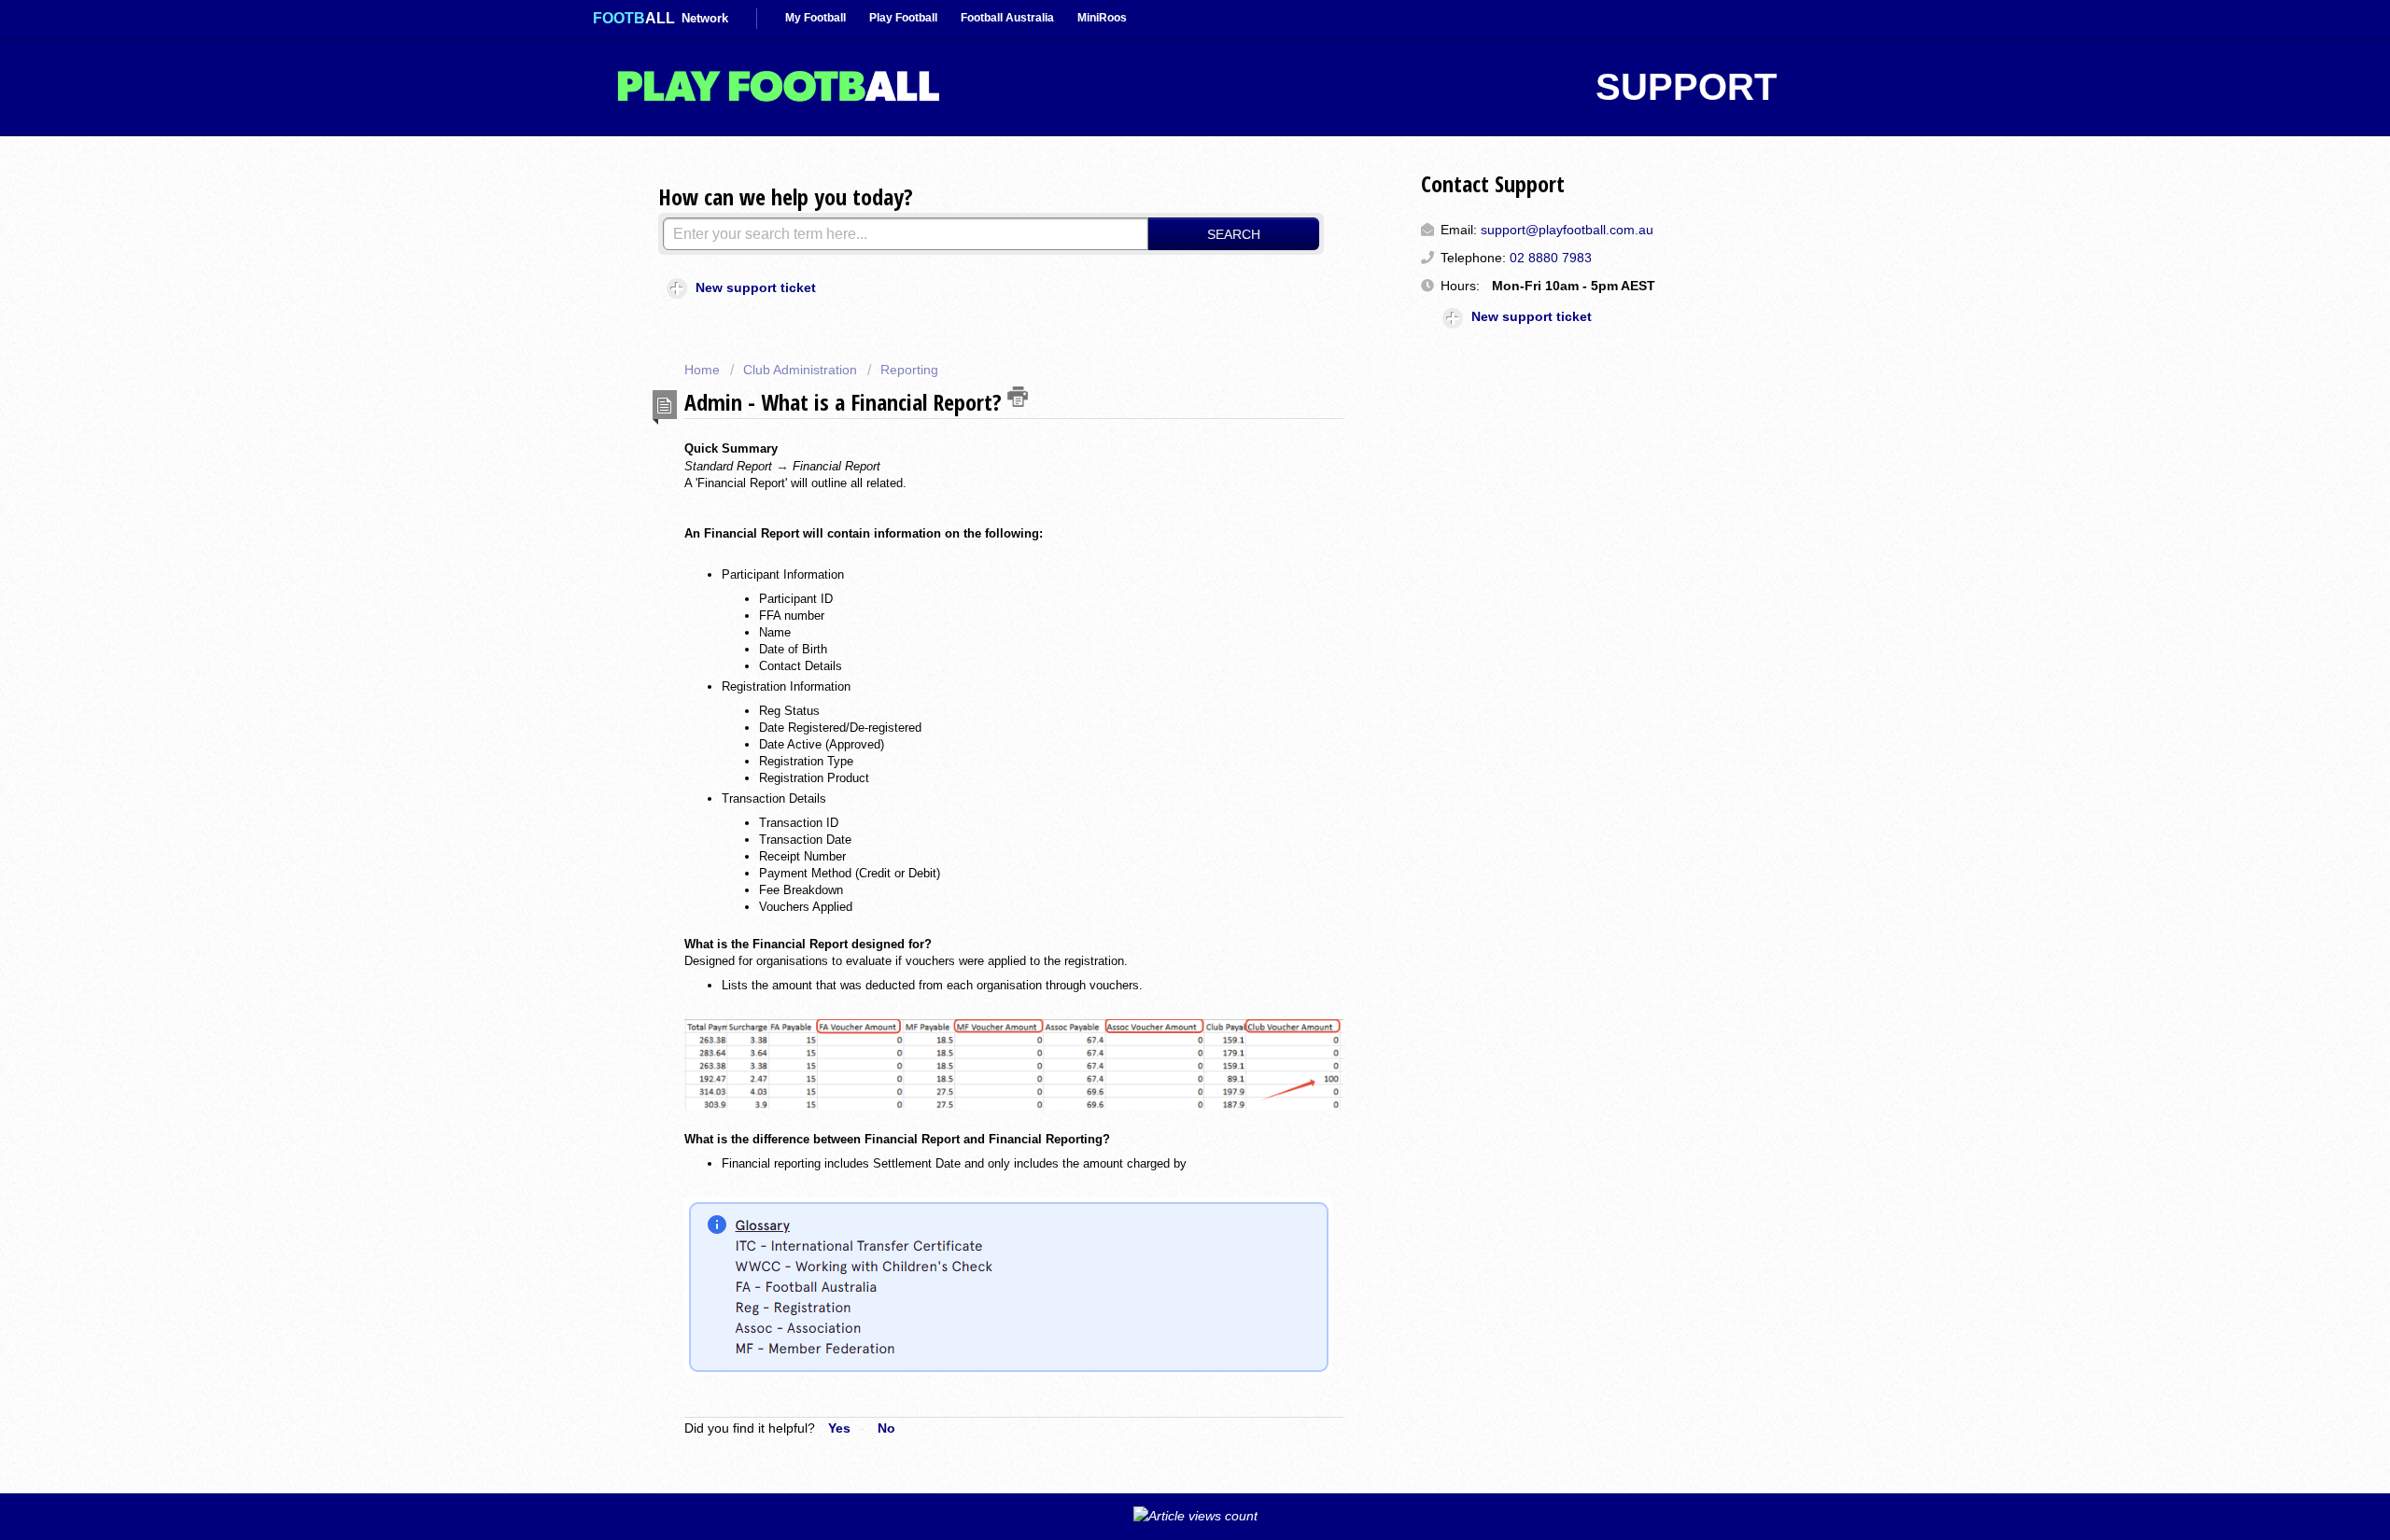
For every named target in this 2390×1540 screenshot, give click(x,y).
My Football (815, 18)
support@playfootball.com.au (1567, 230)
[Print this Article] (1018, 397)
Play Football (903, 18)
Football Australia (1007, 18)
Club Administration (800, 370)
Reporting (909, 370)
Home (704, 370)
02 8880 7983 (1551, 258)
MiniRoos (1102, 18)
